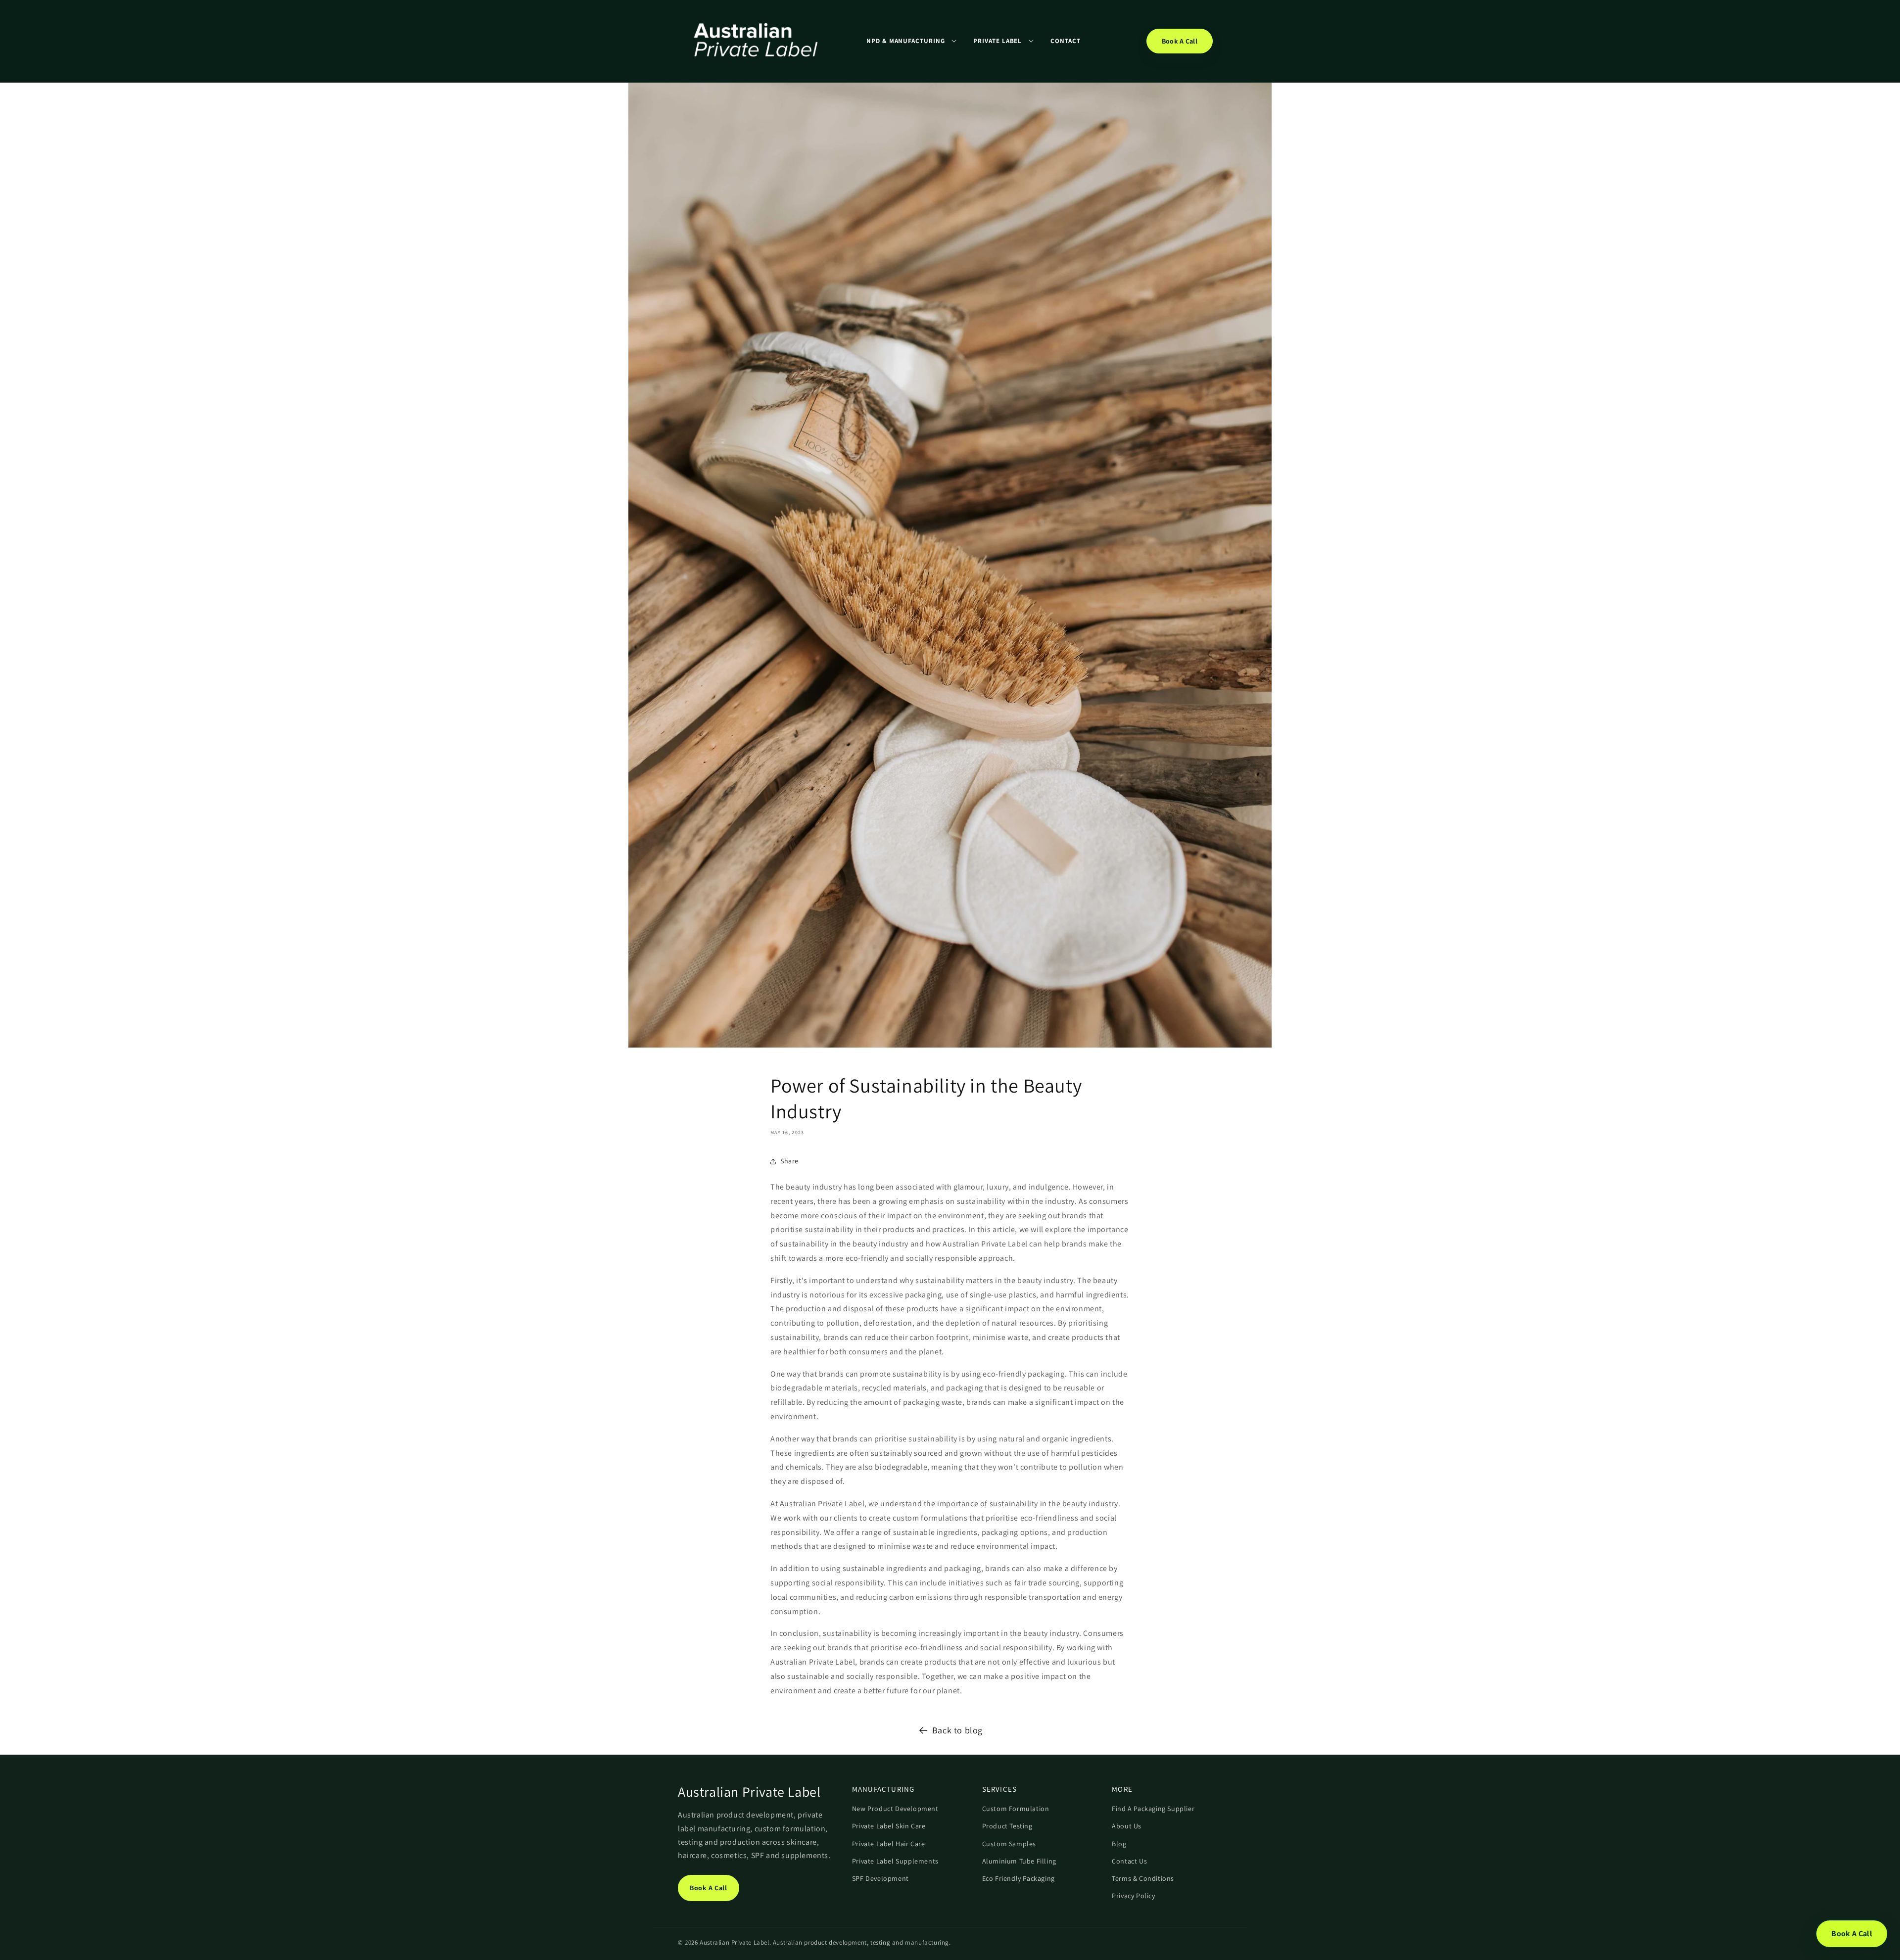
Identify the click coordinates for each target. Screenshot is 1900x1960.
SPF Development (880, 1878)
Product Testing (1007, 1826)
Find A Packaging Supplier (1153, 1809)
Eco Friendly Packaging (1019, 1878)
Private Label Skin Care (889, 1826)
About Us (1127, 1826)
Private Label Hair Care (889, 1844)
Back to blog (957, 1730)
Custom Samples (1009, 1844)
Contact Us (1129, 1861)
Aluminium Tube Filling (1019, 1861)
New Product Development (895, 1809)
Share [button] (789, 1161)
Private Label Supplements (895, 1861)
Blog (1119, 1844)
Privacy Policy (1133, 1896)
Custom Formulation (1016, 1809)
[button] (911, 41)
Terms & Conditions (1143, 1878)
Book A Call (1180, 41)
